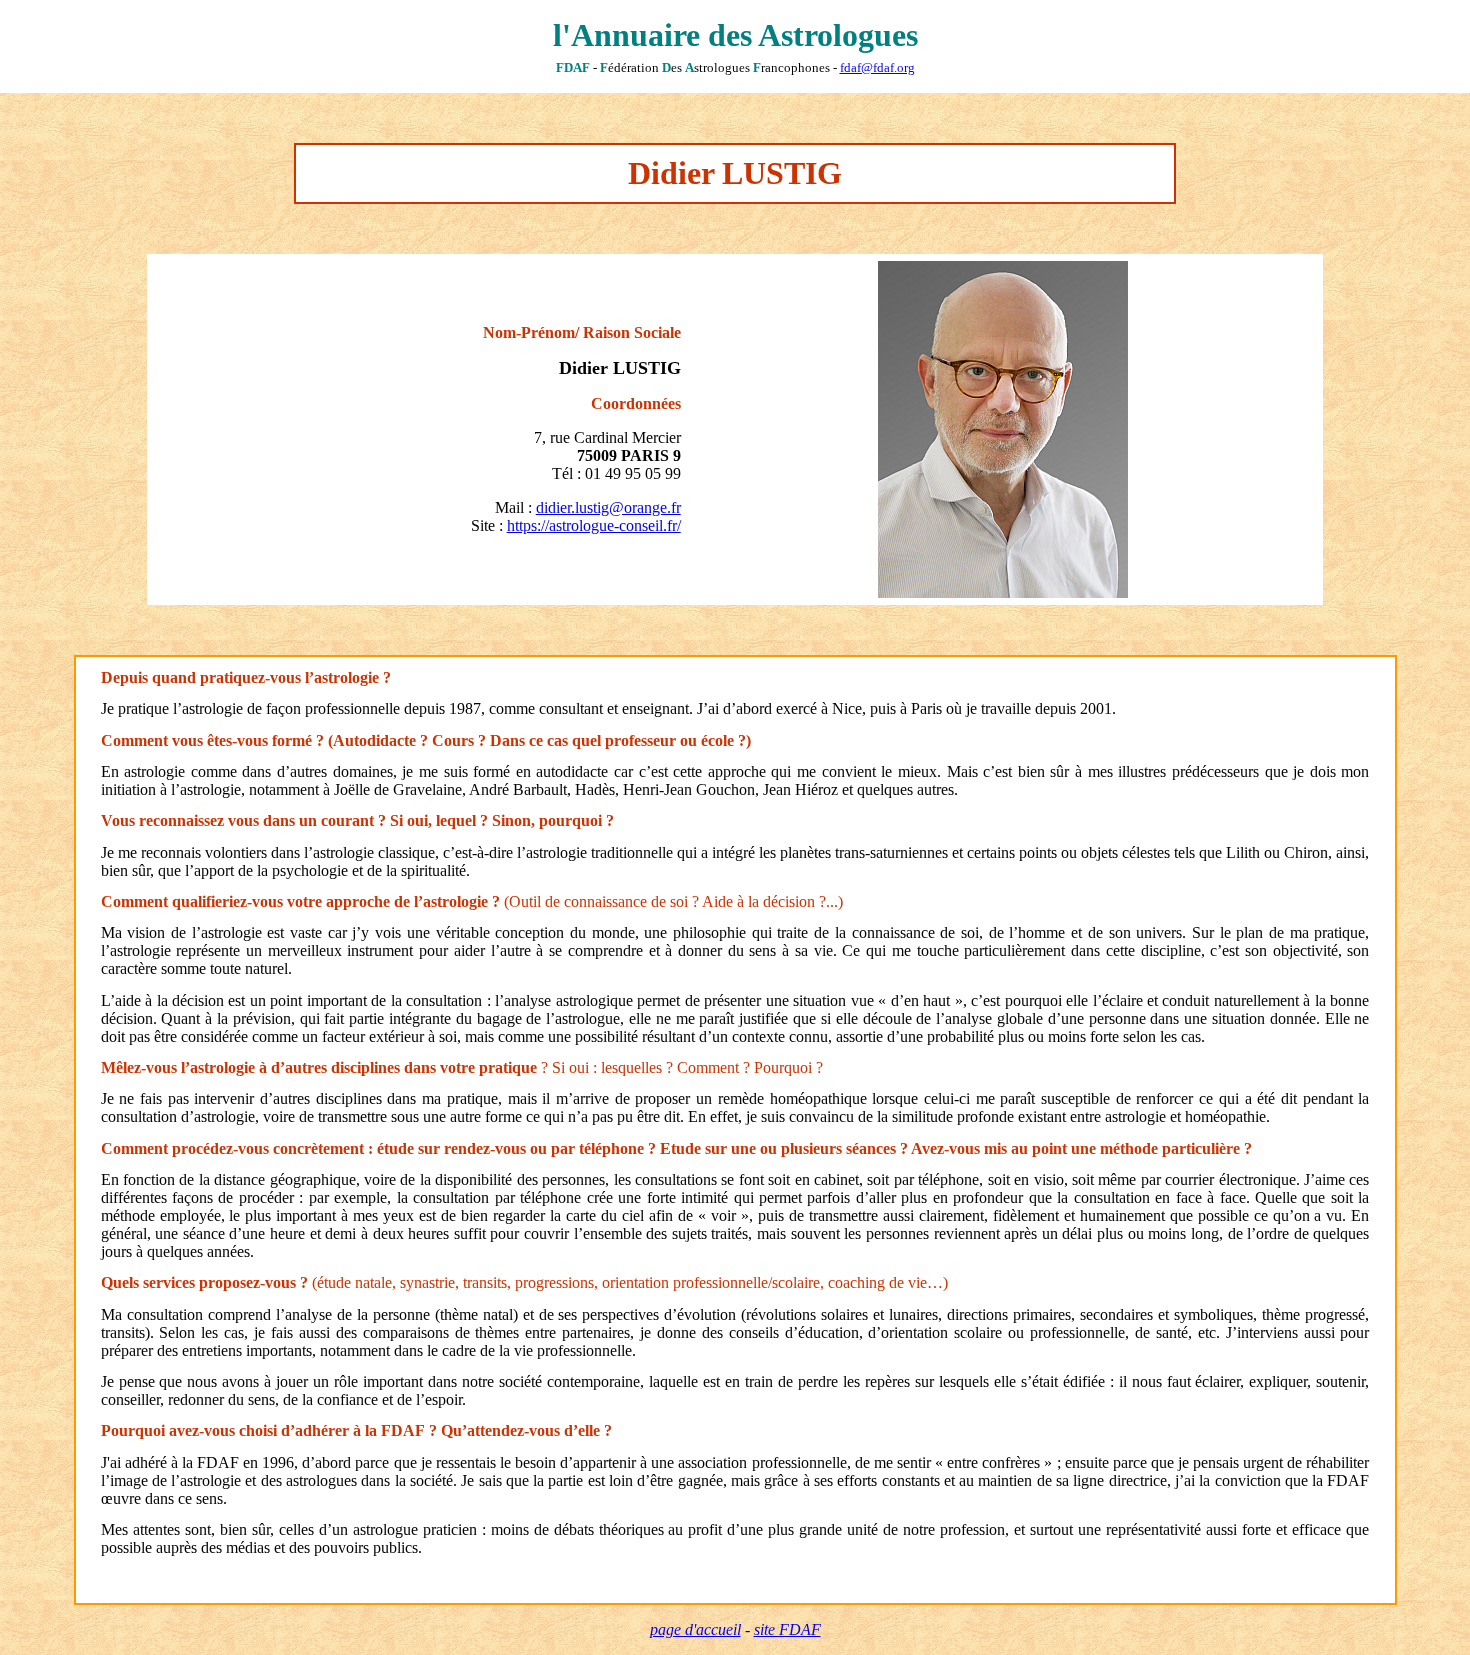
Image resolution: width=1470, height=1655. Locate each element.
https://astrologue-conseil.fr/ (594, 525)
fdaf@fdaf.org (877, 67)
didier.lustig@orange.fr (608, 507)
